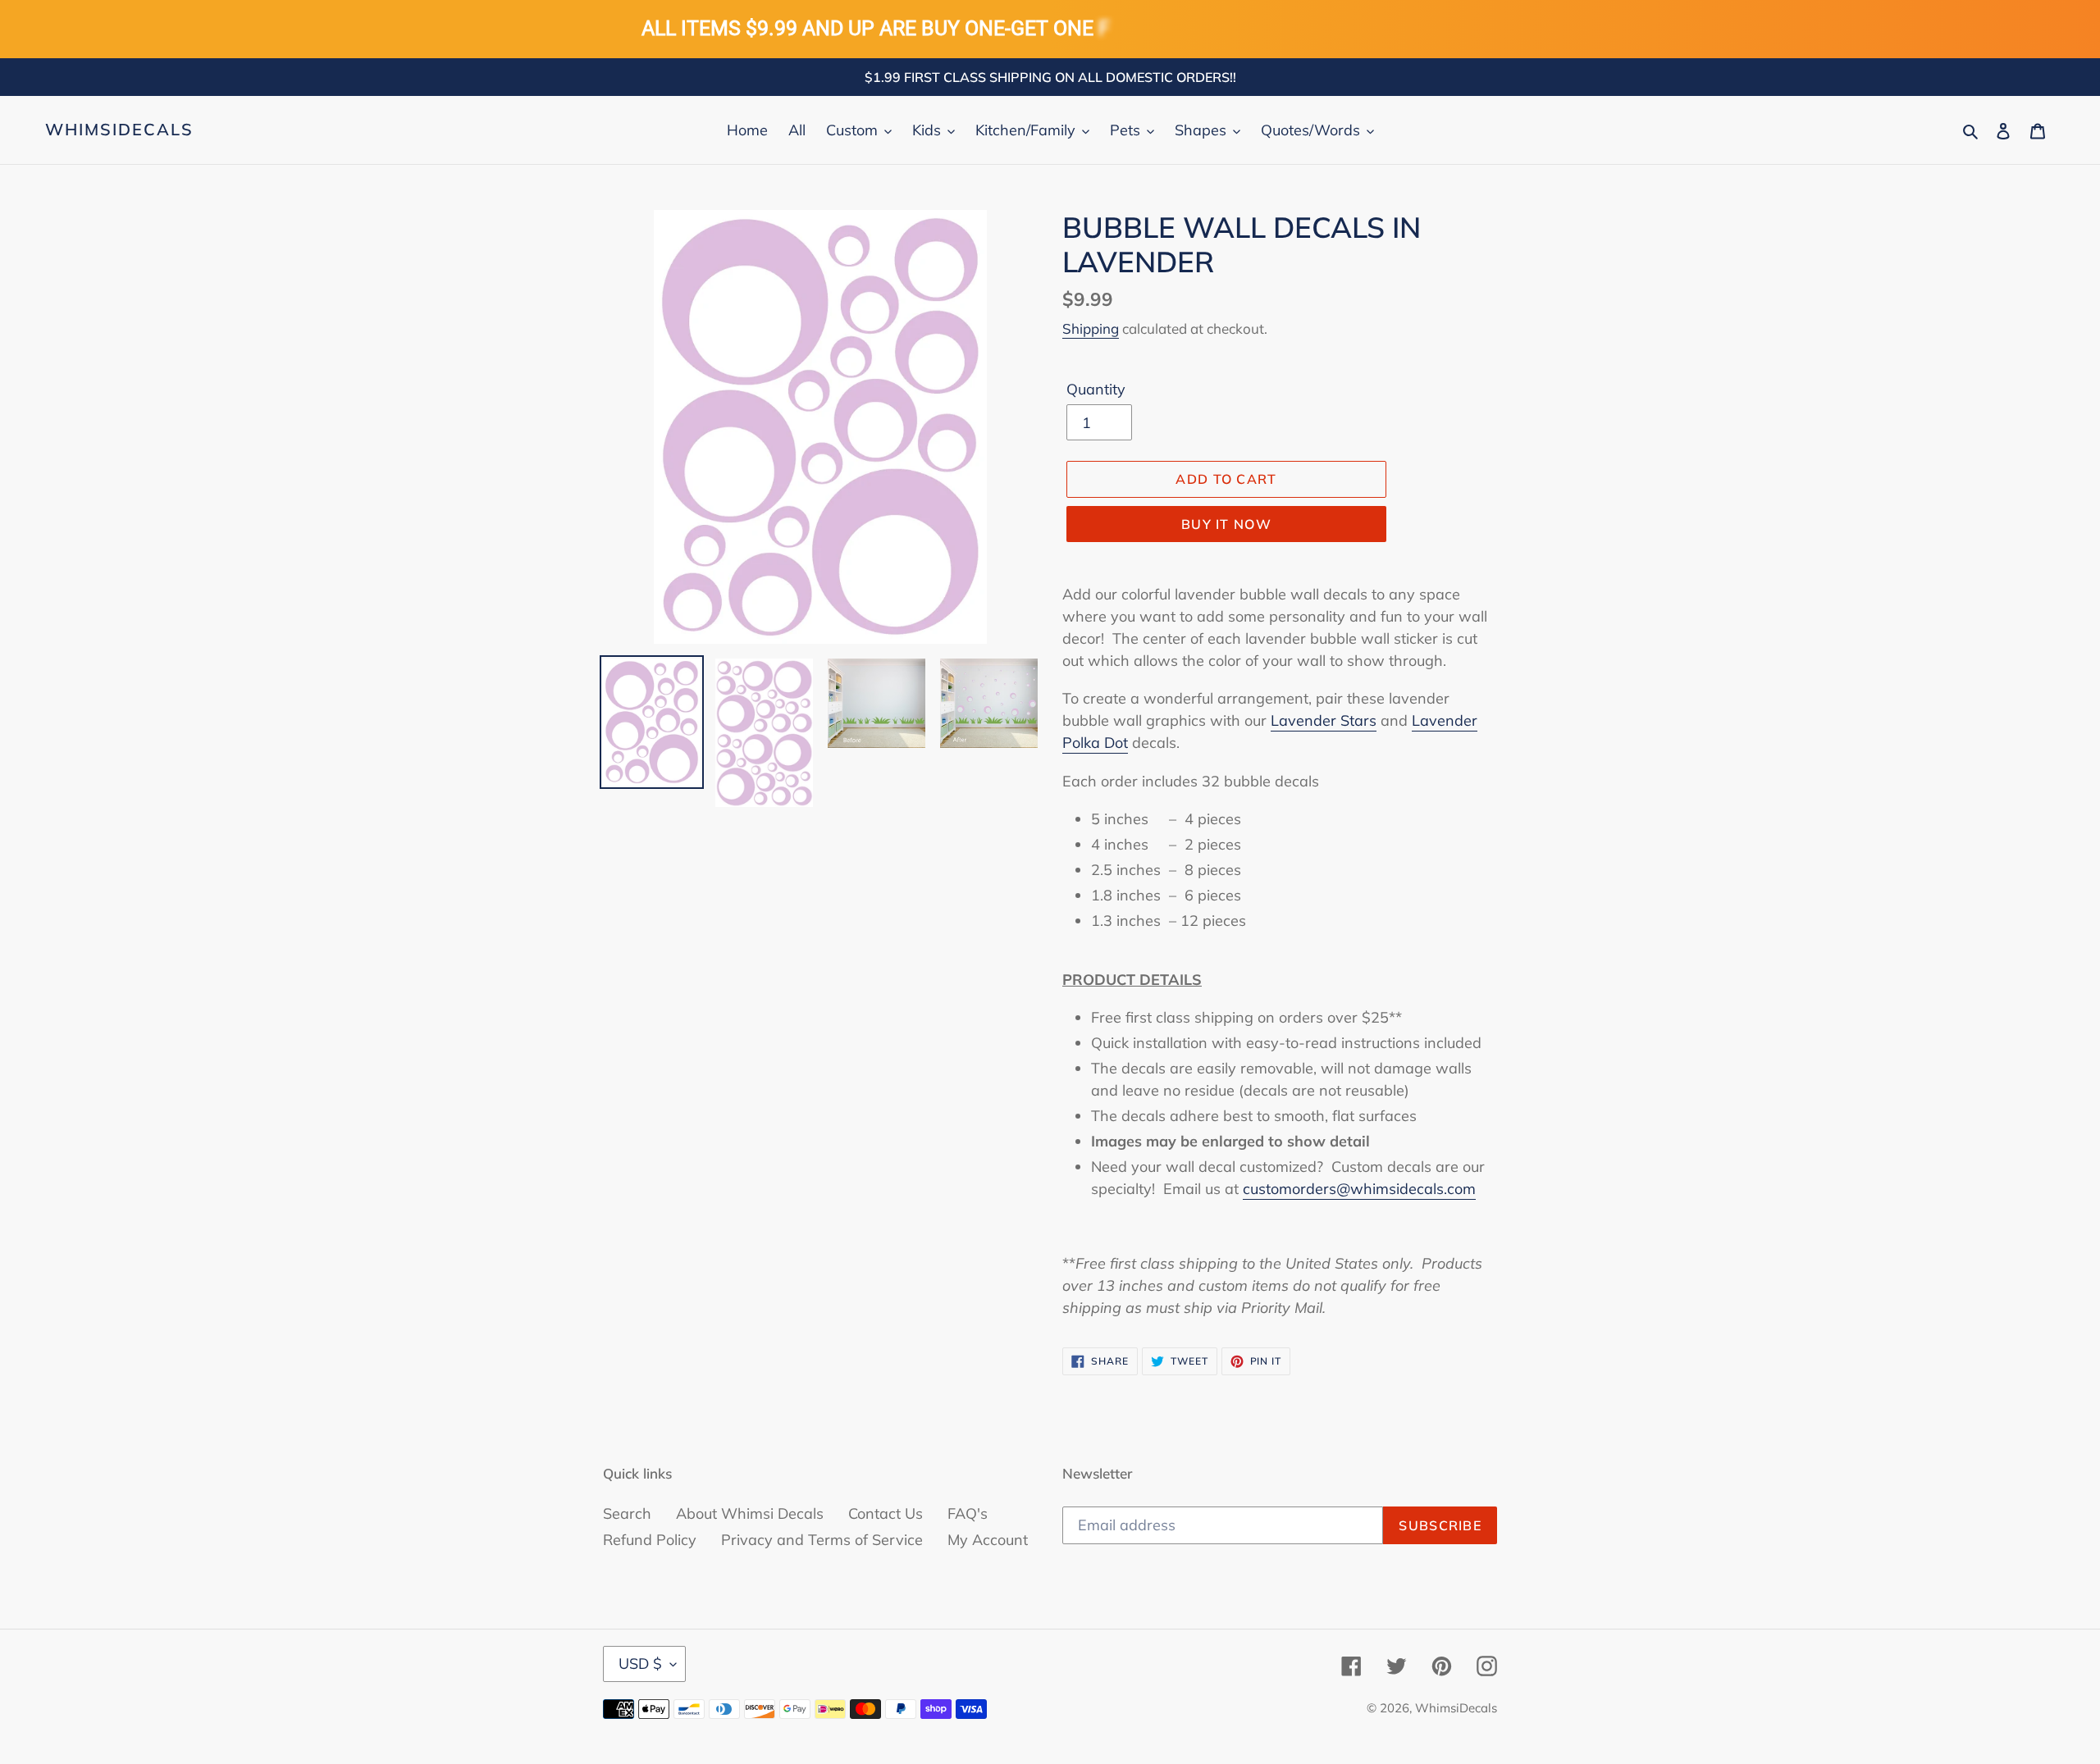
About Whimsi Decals (750, 1513)
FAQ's (968, 1513)
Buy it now (1226, 524)
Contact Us (886, 1513)
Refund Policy (650, 1540)
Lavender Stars (1324, 720)
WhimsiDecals (119, 130)
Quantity (1096, 389)
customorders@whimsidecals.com (1359, 1189)
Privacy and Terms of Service (822, 1540)
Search (627, 1513)
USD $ (640, 1664)
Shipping (1091, 328)
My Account (988, 1540)
